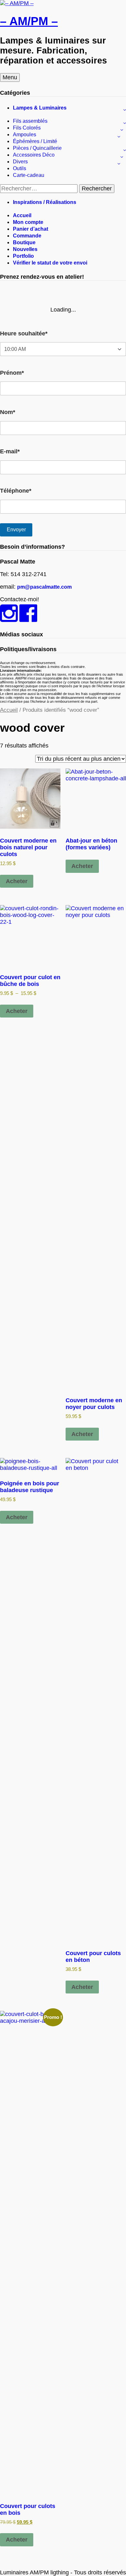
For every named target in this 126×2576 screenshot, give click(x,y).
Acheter (17, 881)
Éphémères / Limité (35, 141)
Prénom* (12, 373)
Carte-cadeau (29, 175)
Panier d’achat (31, 229)
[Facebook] (28, 619)
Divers (20, 162)
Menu (10, 77)
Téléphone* (16, 491)
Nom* (8, 412)
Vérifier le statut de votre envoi (50, 263)
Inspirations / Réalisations (45, 202)
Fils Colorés (27, 128)
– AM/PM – (29, 21)
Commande (27, 236)
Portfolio (23, 256)
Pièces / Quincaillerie (37, 148)
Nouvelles (25, 249)
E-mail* (10, 451)
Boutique (24, 242)
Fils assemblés (30, 121)
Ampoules (25, 135)
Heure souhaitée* (24, 333)
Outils (20, 168)
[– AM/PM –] (17, 3)
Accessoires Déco (34, 155)
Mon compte (28, 222)
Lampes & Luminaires (40, 108)
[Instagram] (9, 619)
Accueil (22, 215)
